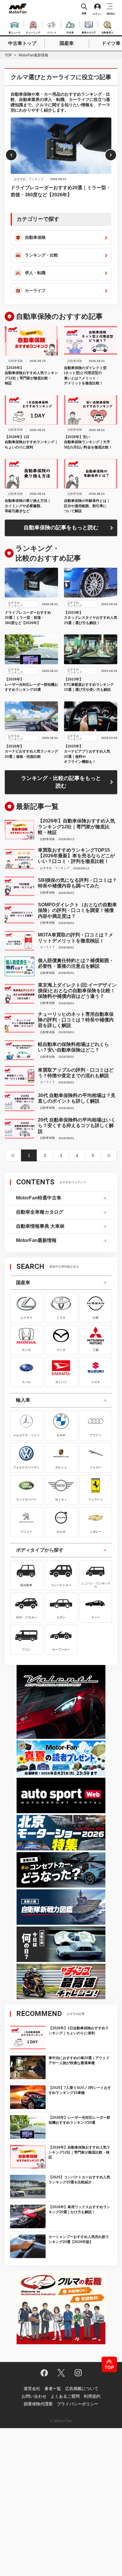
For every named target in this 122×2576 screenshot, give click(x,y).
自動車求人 (107, 32)
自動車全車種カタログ (40, 1212)
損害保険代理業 (38, 2404)
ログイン (97, 14)
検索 (84, 13)
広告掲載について (82, 2389)
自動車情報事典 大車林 (40, 1226)
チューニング (33, 32)
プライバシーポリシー (78, 2404)
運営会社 (32, 2389)
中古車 (70, 32)
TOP (8, 55)
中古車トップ (22, 43)
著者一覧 (53, 2389)
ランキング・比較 (41, 255)
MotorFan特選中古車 (39, 1198)
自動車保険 (35, 237)
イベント (52, 32)
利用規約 (92, 2396)
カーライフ (35, 290)
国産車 (67, 43)
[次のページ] (109, 1155)
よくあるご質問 (65, 2396)
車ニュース (15, 32)
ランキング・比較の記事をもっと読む (61, 782)
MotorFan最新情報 (36, 1240)
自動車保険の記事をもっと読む (61, 528)
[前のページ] (13, 1155)
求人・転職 (35, 273)
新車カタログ (89, 32)
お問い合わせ (34, 2396)
